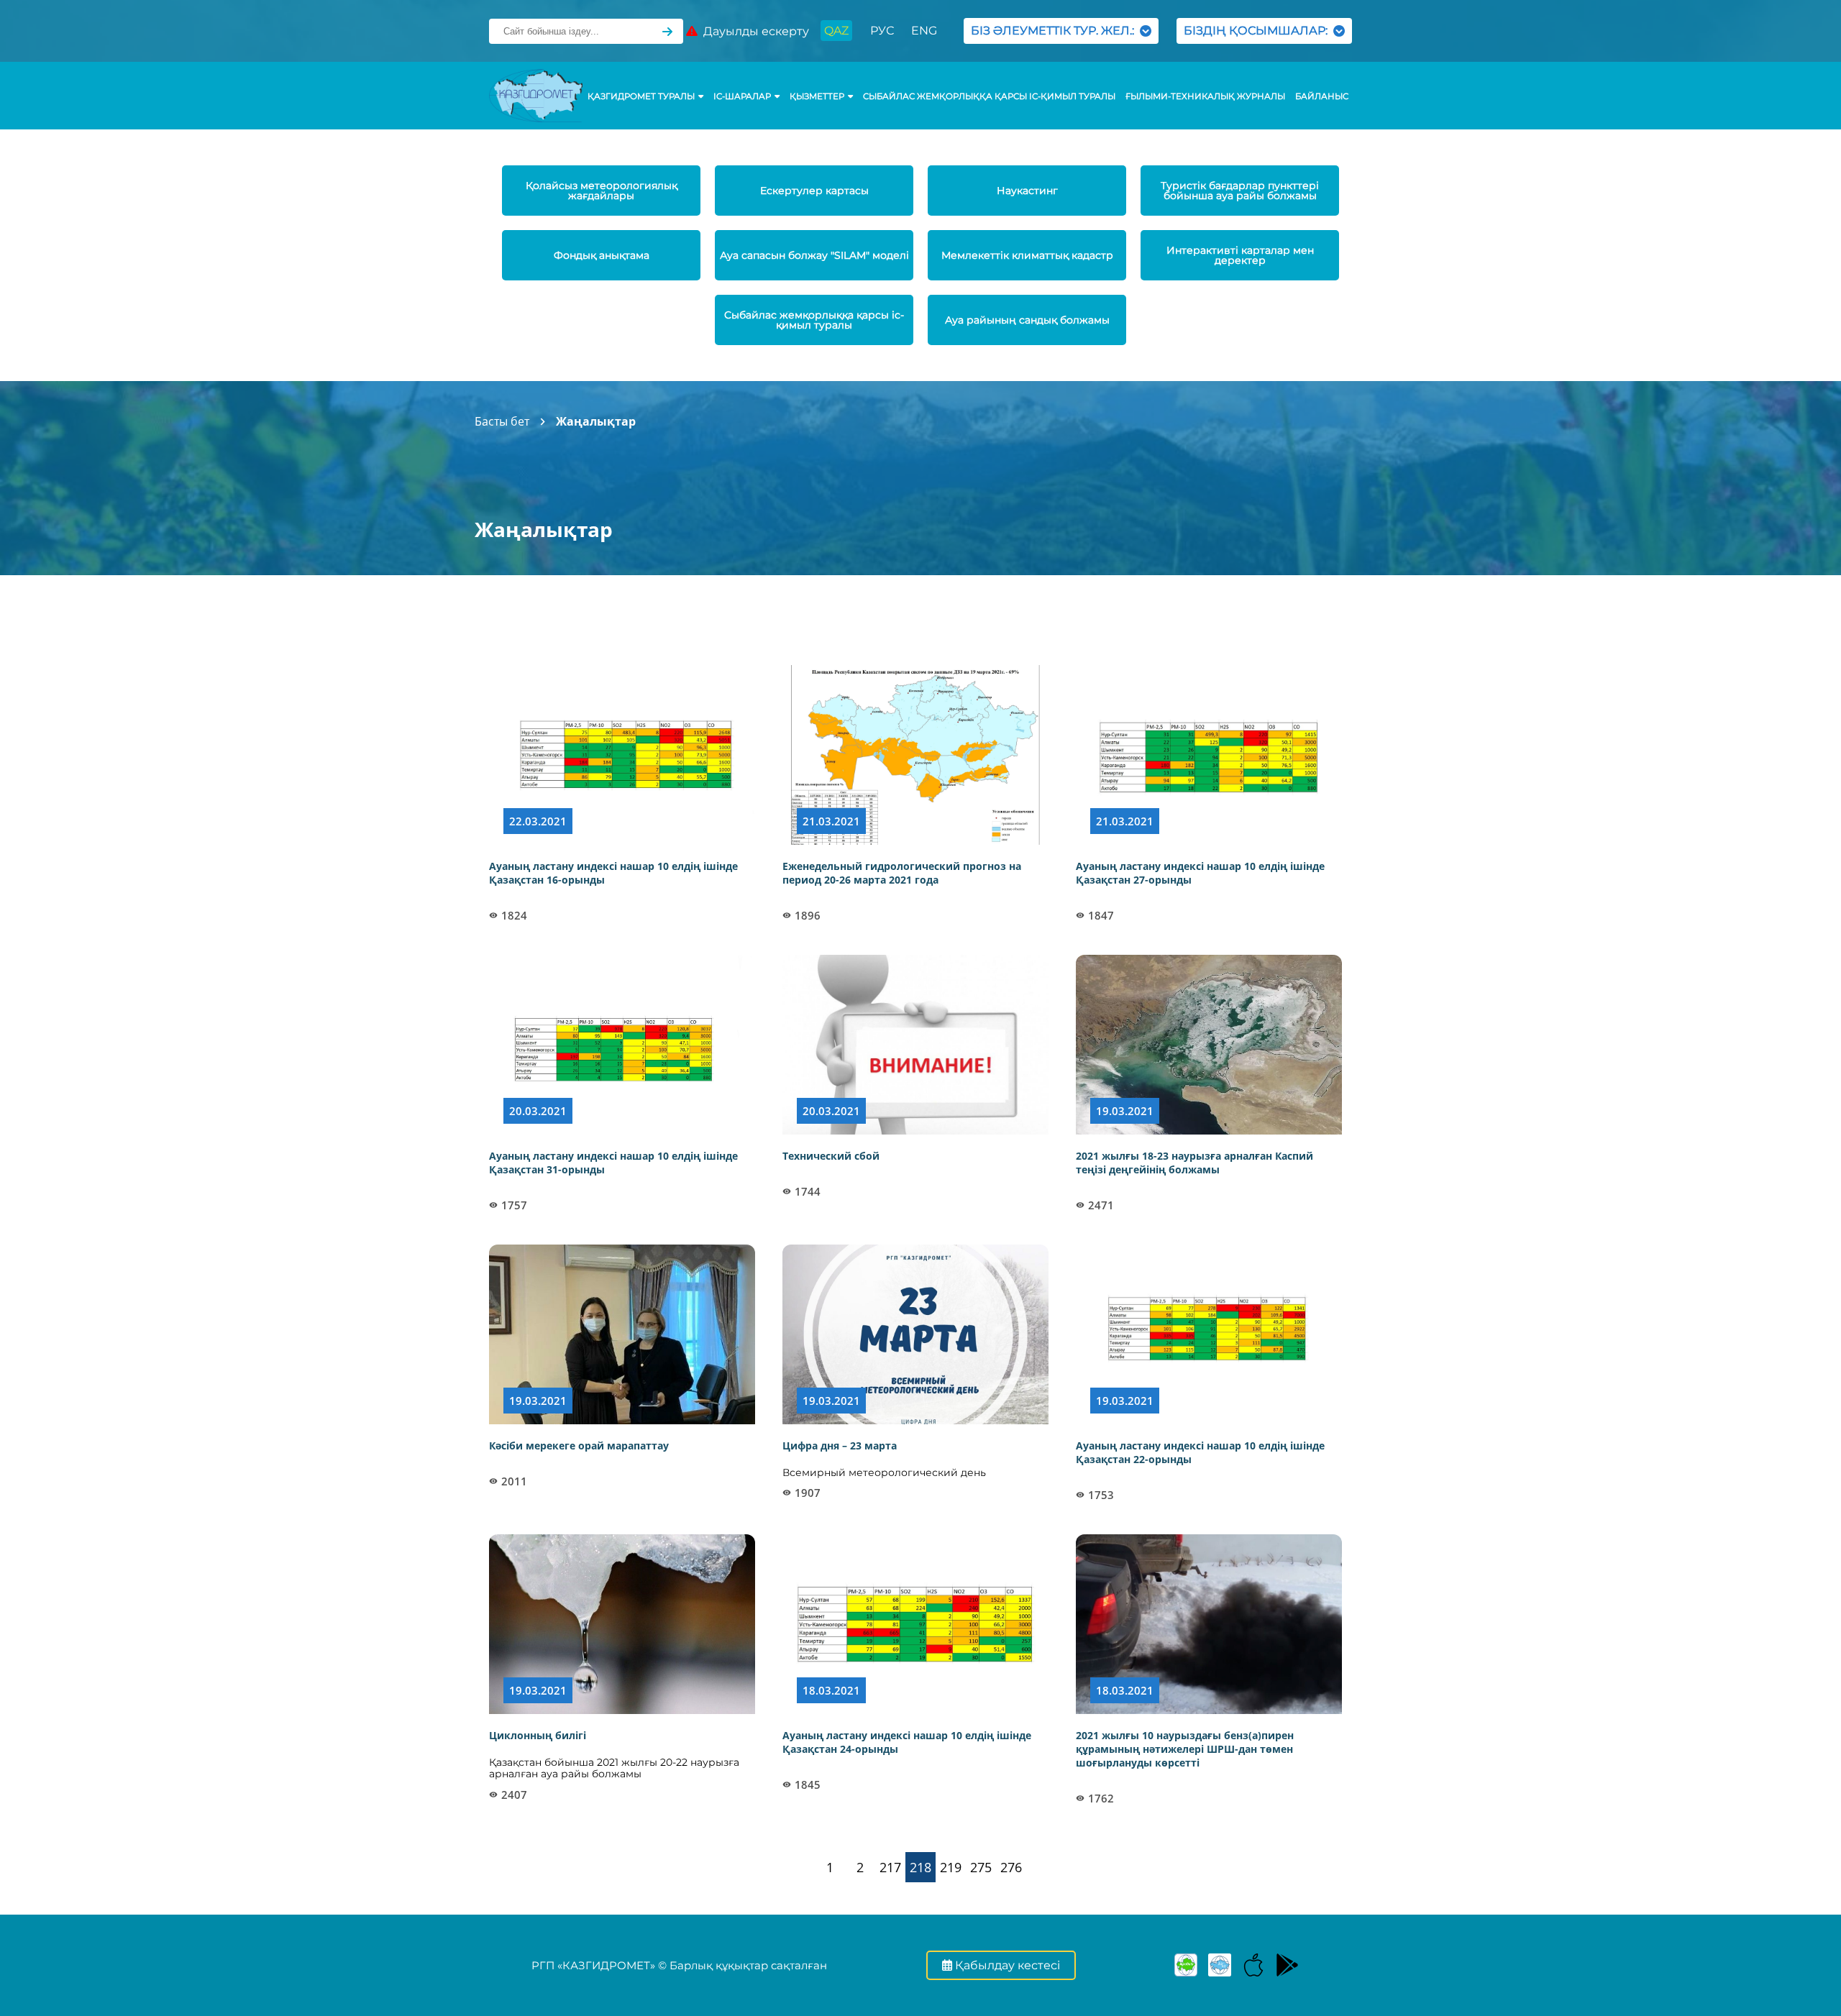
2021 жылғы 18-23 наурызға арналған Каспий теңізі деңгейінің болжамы (1194, 1163)
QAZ (836, 31)
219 (951, 1867)
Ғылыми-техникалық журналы (1205, 96)
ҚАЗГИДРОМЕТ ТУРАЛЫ (641, 96)
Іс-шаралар (742, 96)
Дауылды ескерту (753, 31)
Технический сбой (831, 1156)
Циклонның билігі (538, 1735)
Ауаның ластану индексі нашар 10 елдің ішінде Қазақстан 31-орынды (613, 1163)
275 (981, 1867)
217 (890, 1867)
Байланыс (1322, 96)
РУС (882, 31)
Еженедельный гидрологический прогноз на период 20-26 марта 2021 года (902, 873)
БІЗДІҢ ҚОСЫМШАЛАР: (1258, 31)
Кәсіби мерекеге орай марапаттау (579, 1445)
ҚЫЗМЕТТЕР (817, 96)
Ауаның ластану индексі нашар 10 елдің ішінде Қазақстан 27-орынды (1200, 873)
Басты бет (502, 421)
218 (920, 1867)
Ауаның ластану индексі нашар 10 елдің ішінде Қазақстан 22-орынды (1200, 1452)
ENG (924, 31)
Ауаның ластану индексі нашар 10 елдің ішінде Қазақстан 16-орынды (613, 873)
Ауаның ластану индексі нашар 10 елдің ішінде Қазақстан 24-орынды (907, 1742)
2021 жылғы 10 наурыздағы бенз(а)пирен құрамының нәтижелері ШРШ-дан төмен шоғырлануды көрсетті (1185, 1749)
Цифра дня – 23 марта (840, 1445)
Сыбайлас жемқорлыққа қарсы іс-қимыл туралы (989, 96)
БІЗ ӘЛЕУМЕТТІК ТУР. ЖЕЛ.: (1055, 31)
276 (1011, 1867)
